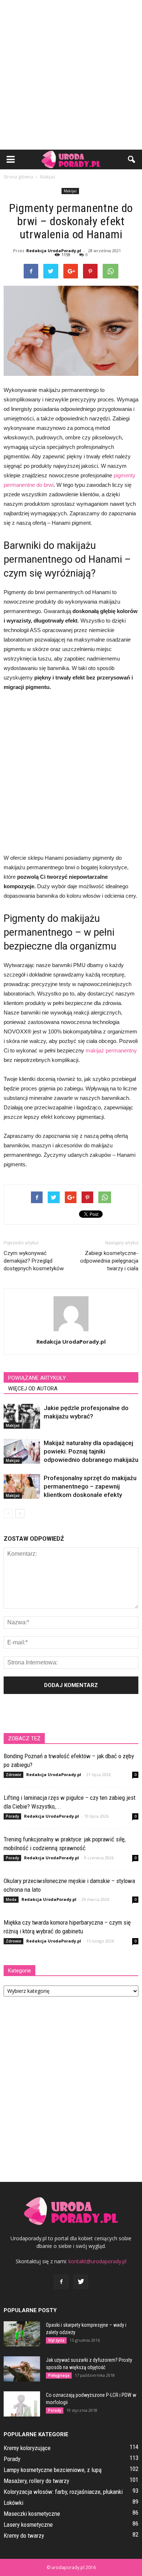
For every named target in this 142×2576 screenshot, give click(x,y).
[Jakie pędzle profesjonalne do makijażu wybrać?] (22, 1416)
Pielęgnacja (59, 2375)
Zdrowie (13, 1775)
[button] (132, 159)
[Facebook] (61, 2282)
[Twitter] (81, 2282)
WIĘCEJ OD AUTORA (33, 1389)
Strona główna (18, 177)
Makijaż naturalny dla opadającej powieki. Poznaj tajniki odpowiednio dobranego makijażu (91, 1451)
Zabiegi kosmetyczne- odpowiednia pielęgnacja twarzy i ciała (109, 1261)
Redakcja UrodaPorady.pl (54, 251)
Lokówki (13, 2503)
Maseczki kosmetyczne (32, 2514)
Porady (12, 1816)
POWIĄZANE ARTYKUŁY (37, 1378)
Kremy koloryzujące (27, 2448)
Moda (11, 1899)
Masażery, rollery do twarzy (36, 2481)
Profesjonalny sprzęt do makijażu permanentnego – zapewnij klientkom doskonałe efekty (90, 1486)
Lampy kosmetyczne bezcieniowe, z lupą (53, 2470)
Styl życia (56, 2340)
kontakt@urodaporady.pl (97, 2261)
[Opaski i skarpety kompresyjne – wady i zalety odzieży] (22, 2334)
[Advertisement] (71, 75)
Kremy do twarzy (24, 2535)
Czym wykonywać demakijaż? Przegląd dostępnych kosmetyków (34, 1261)
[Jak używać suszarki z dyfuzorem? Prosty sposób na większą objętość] (22, 2369)
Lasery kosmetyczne (28, 2525)
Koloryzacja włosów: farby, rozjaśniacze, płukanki (63, 2492)
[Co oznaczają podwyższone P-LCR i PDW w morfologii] (22, 2404)
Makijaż (70, 191)
